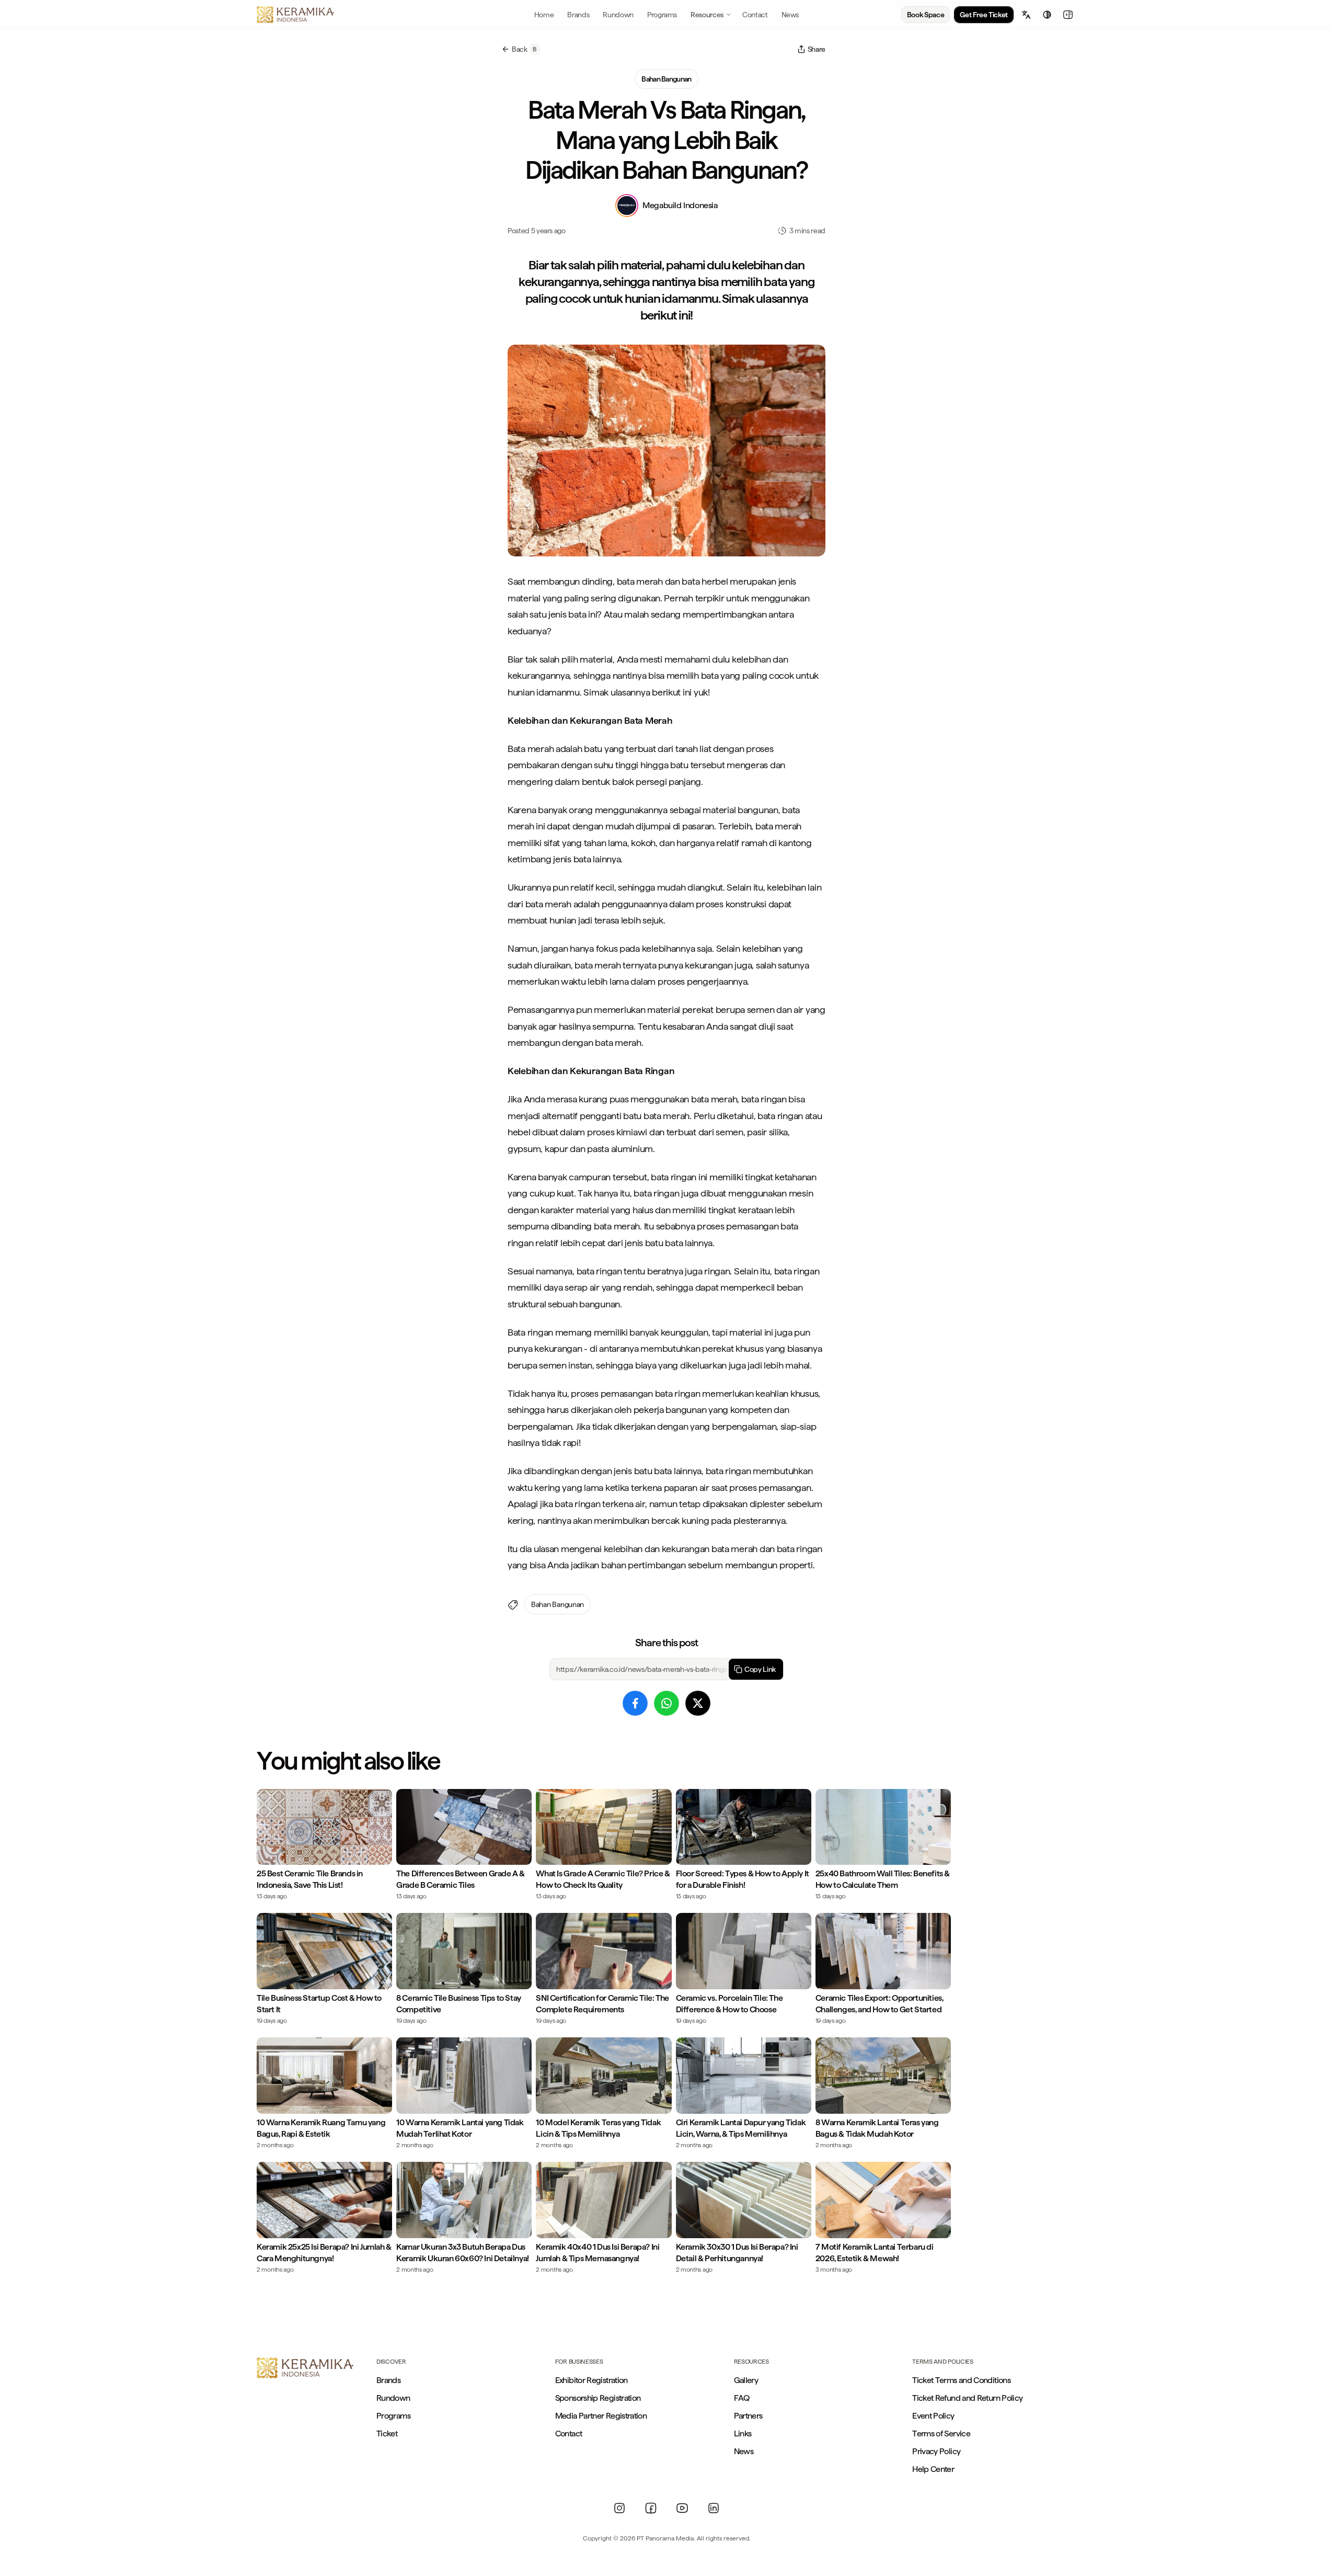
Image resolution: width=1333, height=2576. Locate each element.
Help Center (933, 2469)
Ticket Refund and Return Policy (967, 2398)
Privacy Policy (936, 2451)
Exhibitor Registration (591, 2380)
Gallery (746, 2380)
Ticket (387, 2433)
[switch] (1047, 15)
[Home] (295, 15)
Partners (748, 2416)
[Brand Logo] (305, 2368)
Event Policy (933, 2416)
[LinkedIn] (714, 2508)
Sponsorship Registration (598, 2398)
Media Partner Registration (601, 2416)
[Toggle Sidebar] (1068, 15)
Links (743, 2433)
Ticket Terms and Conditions (961, 2380)
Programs (393, 2416)
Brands (388, 2380)
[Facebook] (651, 2508)
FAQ (742, 2398)
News (744, 2451)
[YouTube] (682, 2508)
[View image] (666, 451)
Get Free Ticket (984, 15)
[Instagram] (619, 2508)
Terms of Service (941, 2433)
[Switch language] (1026, 15)
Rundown (393, 2398)
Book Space (926, 15)
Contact (569, 2433)
